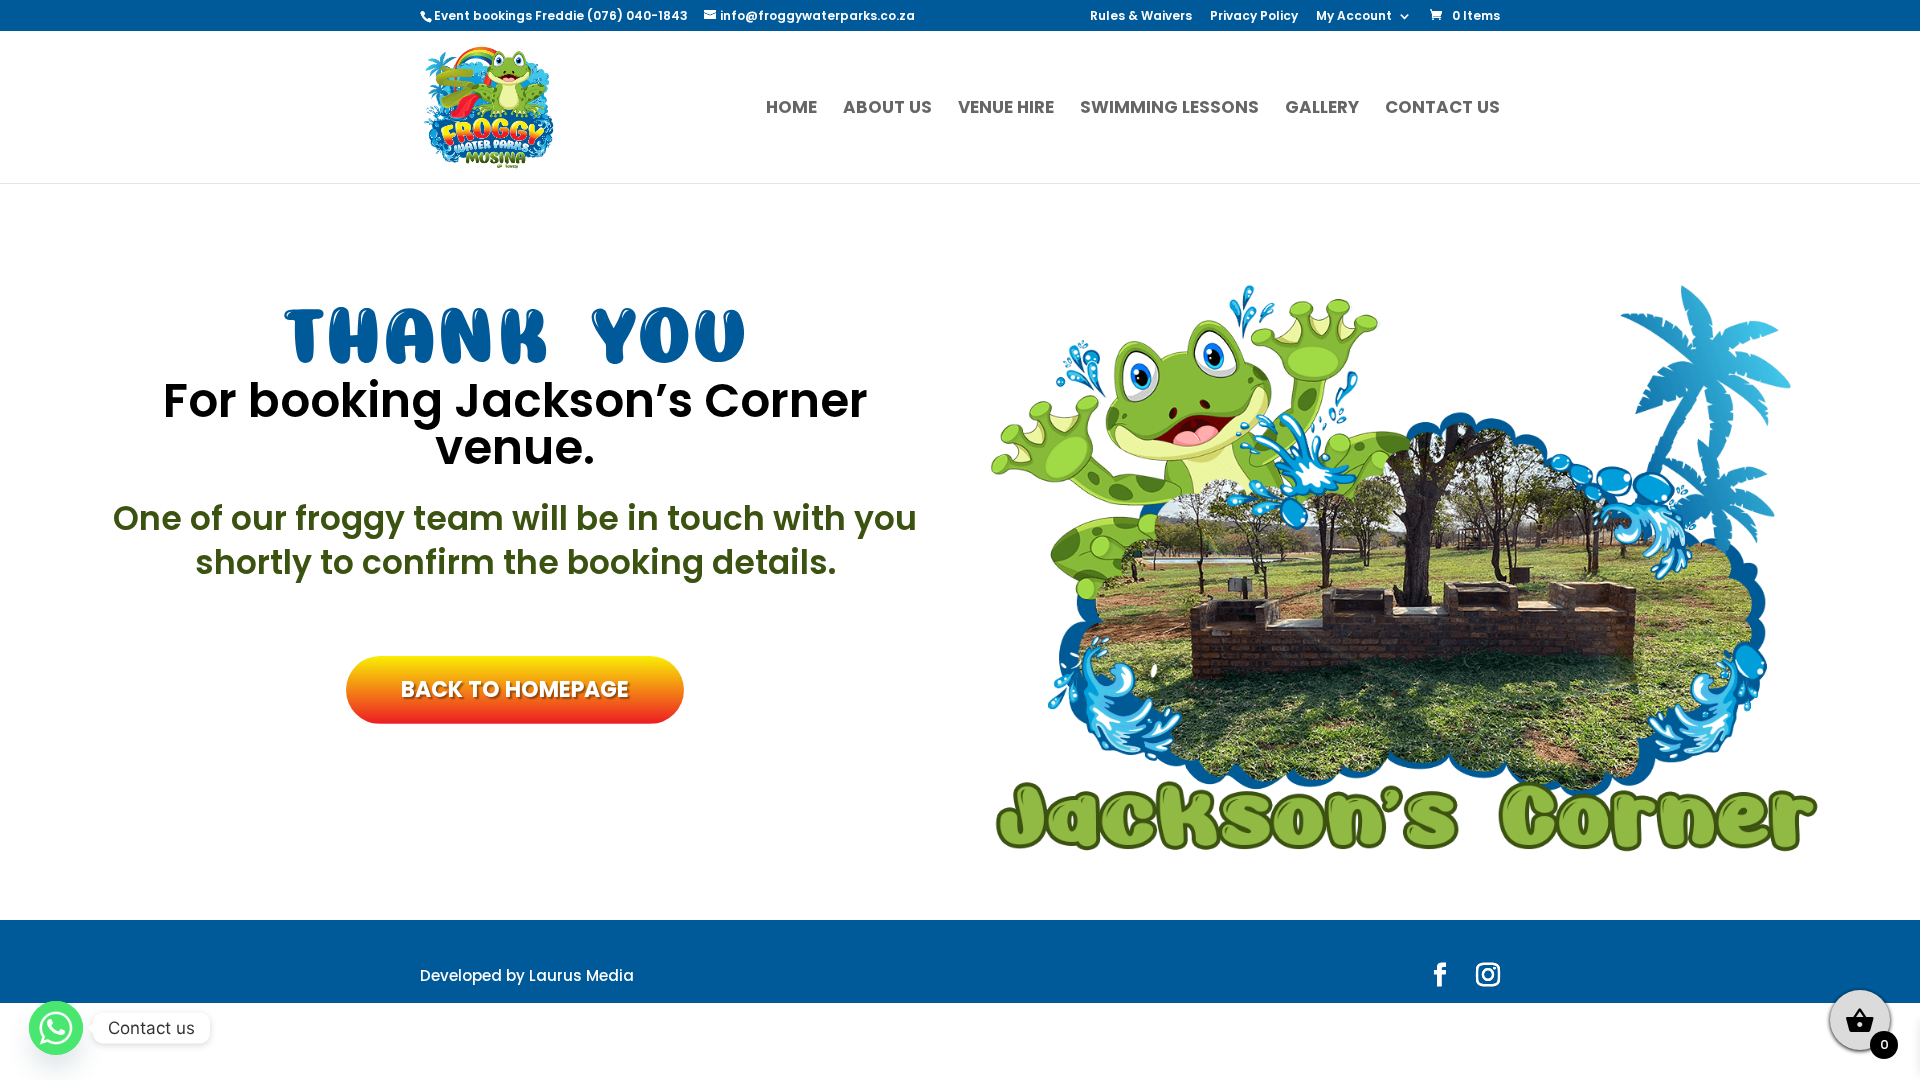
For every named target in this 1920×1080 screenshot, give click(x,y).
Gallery (1322, 109)
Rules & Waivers (1141, 17)
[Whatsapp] (56, 1028)
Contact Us (1442, 109)
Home (791, 109)
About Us (887, 109)
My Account (1354, 17)
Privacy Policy (1254, 17)
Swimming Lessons (1169, 109)
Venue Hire (1006, 109)
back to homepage (515, 689)
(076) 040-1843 (639, 15)
